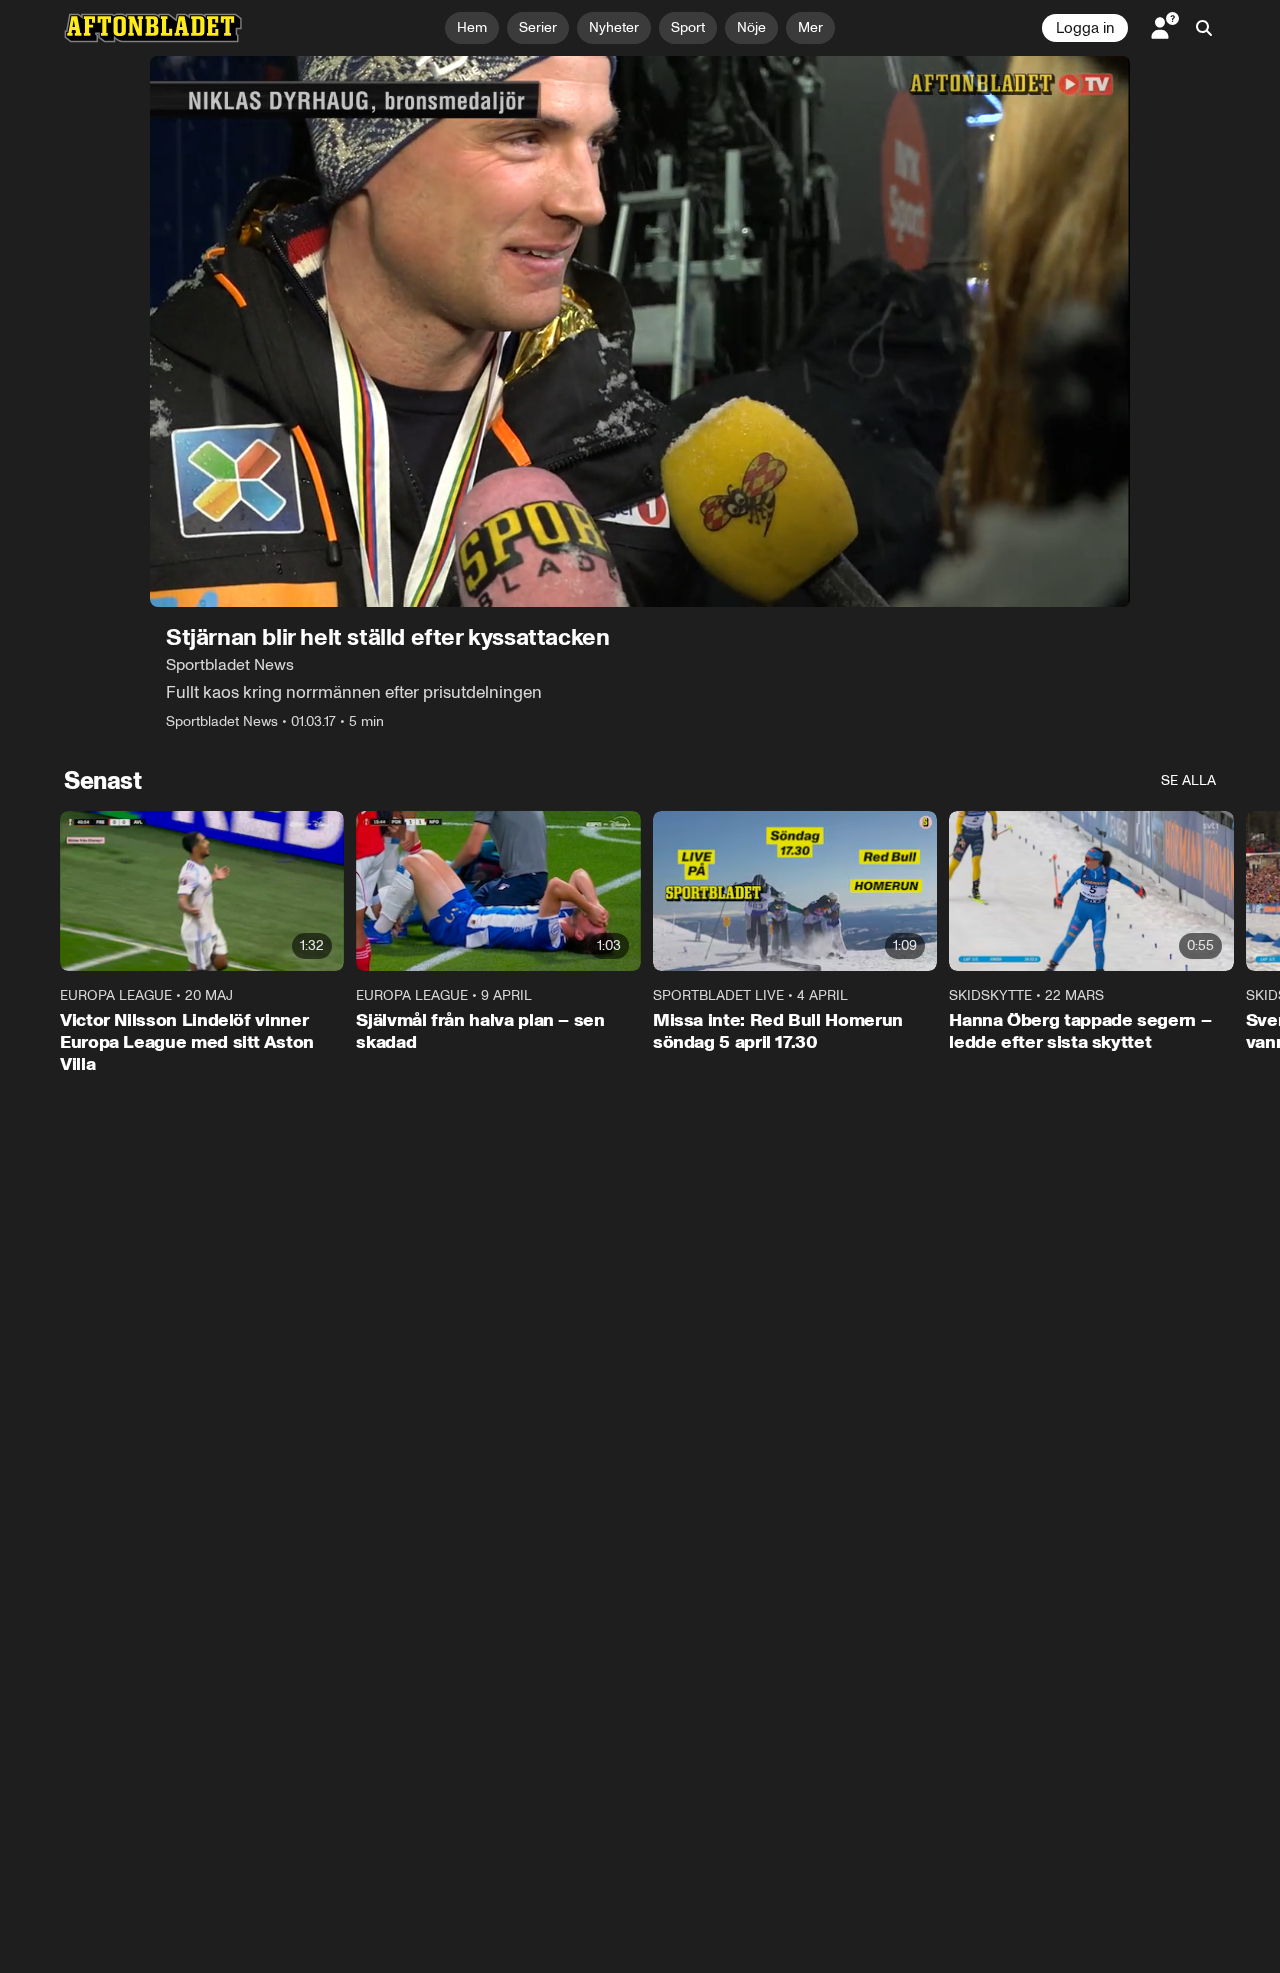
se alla (1188, 780)
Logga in (1085, 28)
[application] (640, 331)
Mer (810, 27)
